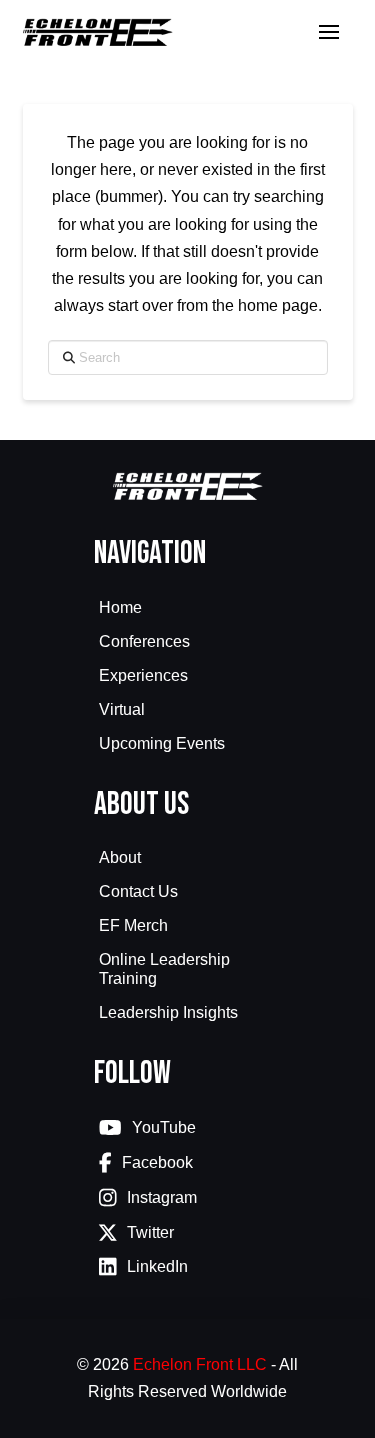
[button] (329, 32)
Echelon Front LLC (200, 1364)
